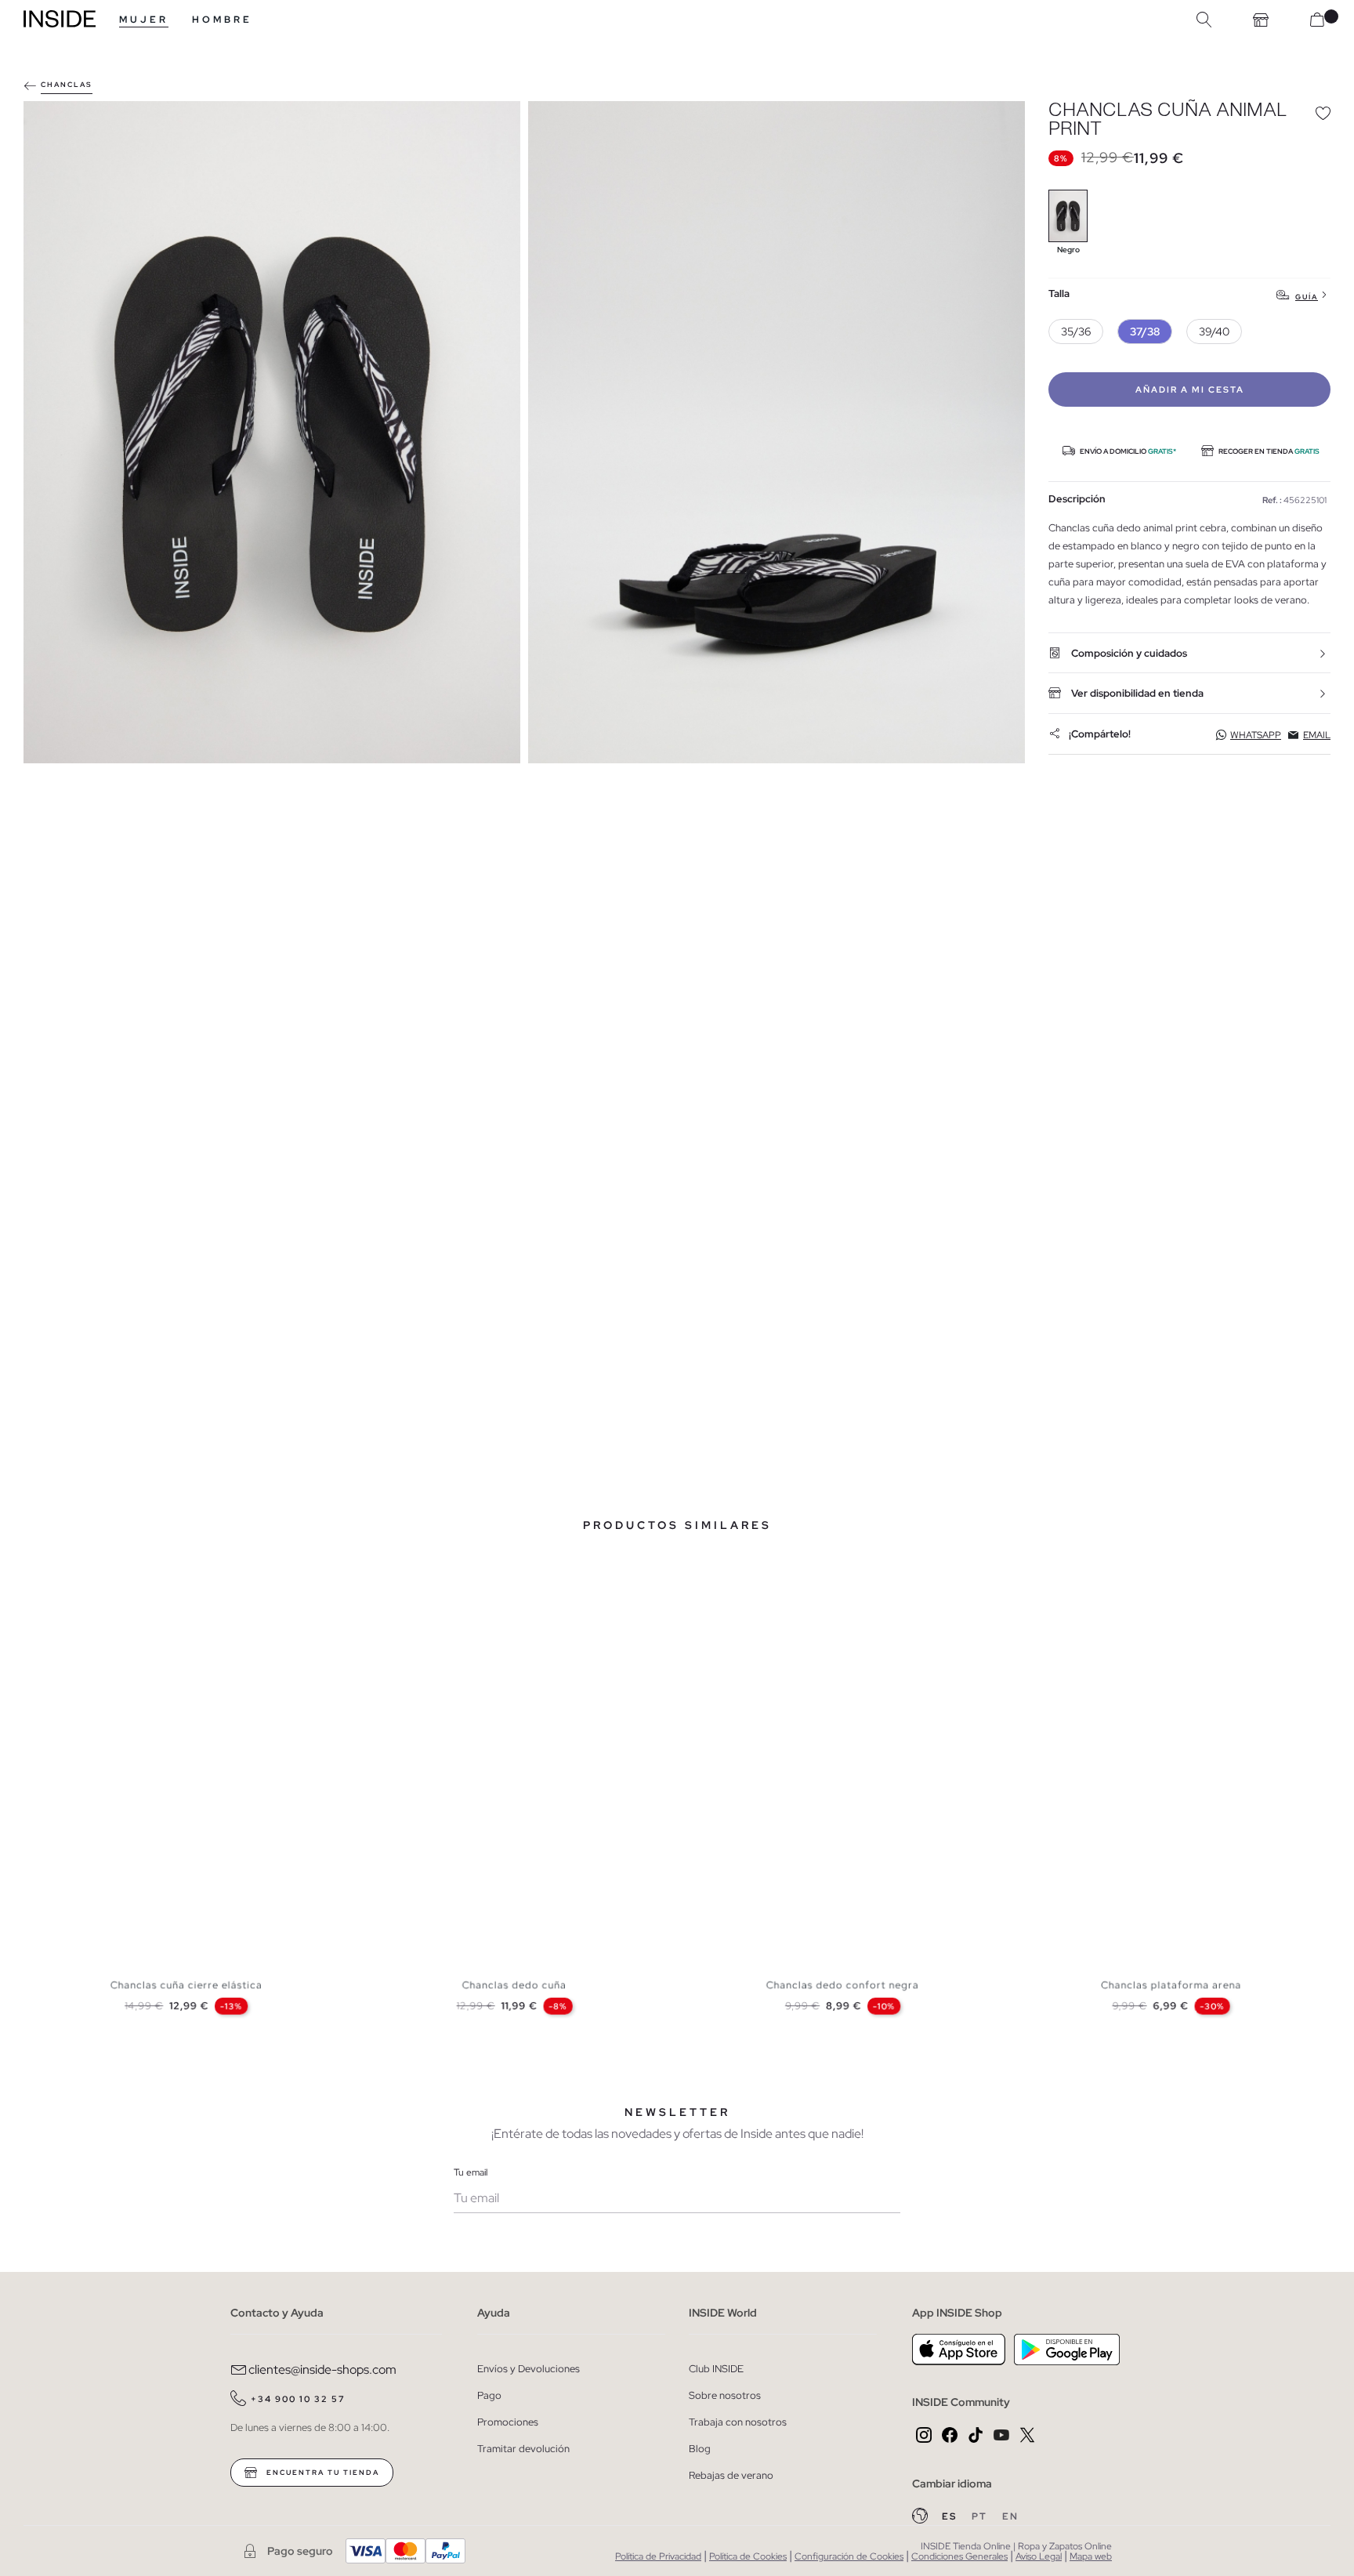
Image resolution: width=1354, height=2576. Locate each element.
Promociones (508, 2422)
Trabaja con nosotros (738, 2422)
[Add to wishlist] (1323, 113)
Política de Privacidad (658, 2556)
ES (951, 2516)
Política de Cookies (748, 2556)
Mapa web (1091, 2556)
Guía (1307, 297)
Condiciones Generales (959, 2556)
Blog (700, 2449)
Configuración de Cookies (849, 2556)
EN (1010, 2516)
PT (981, 2516)
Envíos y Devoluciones (529, 2369)
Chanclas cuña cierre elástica (186, 1985)
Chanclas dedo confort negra (843, 1985)
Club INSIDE (716, 2369)
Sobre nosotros (725, 2395)
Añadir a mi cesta (1190, 389)
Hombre (222, 20)
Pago (489, 2395)
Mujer (144, 20)
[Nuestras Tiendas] (1261, 20)
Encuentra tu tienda (321, 2473)
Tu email (471, 2172)
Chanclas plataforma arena (1171, 1985)
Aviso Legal (1039, 2556)
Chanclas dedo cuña (514, 1985)
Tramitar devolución (523, 2449)
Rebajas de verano (731, 2475)
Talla (1059, 294)
